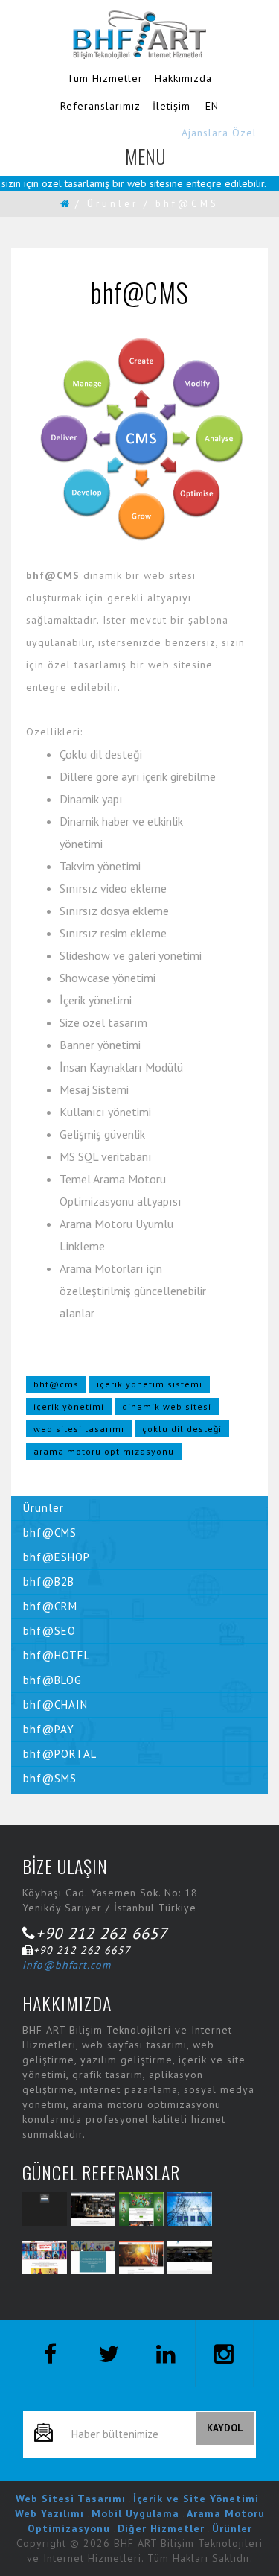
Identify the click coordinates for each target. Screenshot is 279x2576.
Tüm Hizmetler (105, 78)
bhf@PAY (49, 1729)
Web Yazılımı (49, 2513)
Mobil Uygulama (135, 2513)
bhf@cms (56, 1384)
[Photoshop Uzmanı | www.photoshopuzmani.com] (93, 2257)
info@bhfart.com (67, 1965)
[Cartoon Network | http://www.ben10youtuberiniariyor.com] (141, 2209)
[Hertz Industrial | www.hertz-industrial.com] (190, 2209)
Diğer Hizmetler (161, 2528)
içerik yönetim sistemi (150, 1384)
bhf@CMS (50, 1532)
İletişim (171, 106)
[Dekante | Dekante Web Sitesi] (93, 2209)
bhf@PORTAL (60, 1754)
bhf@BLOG (52, 1680)
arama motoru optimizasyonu (104, 1451)
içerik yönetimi (69, 1406)
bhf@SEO (49, 1631)
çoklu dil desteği (182, 1429)
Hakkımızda (183, 78)
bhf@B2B (49, 1582)
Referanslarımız (100, 106)
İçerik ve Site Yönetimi (196, 2499)
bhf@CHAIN (55, 1705)
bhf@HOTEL (57, 1655)
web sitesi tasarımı (79, 1429)
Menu (146, 162)
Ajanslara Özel (219, 133)
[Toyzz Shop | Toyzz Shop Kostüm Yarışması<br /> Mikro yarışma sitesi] (45, 2257)
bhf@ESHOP (57, 1557)
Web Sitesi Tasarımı (71, 2499)
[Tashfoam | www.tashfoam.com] (141, 2257)
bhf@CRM (50, 1606)
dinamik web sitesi (167, 1406)
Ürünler (113, 204)
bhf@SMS (50, 1778)
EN (212, 106)
